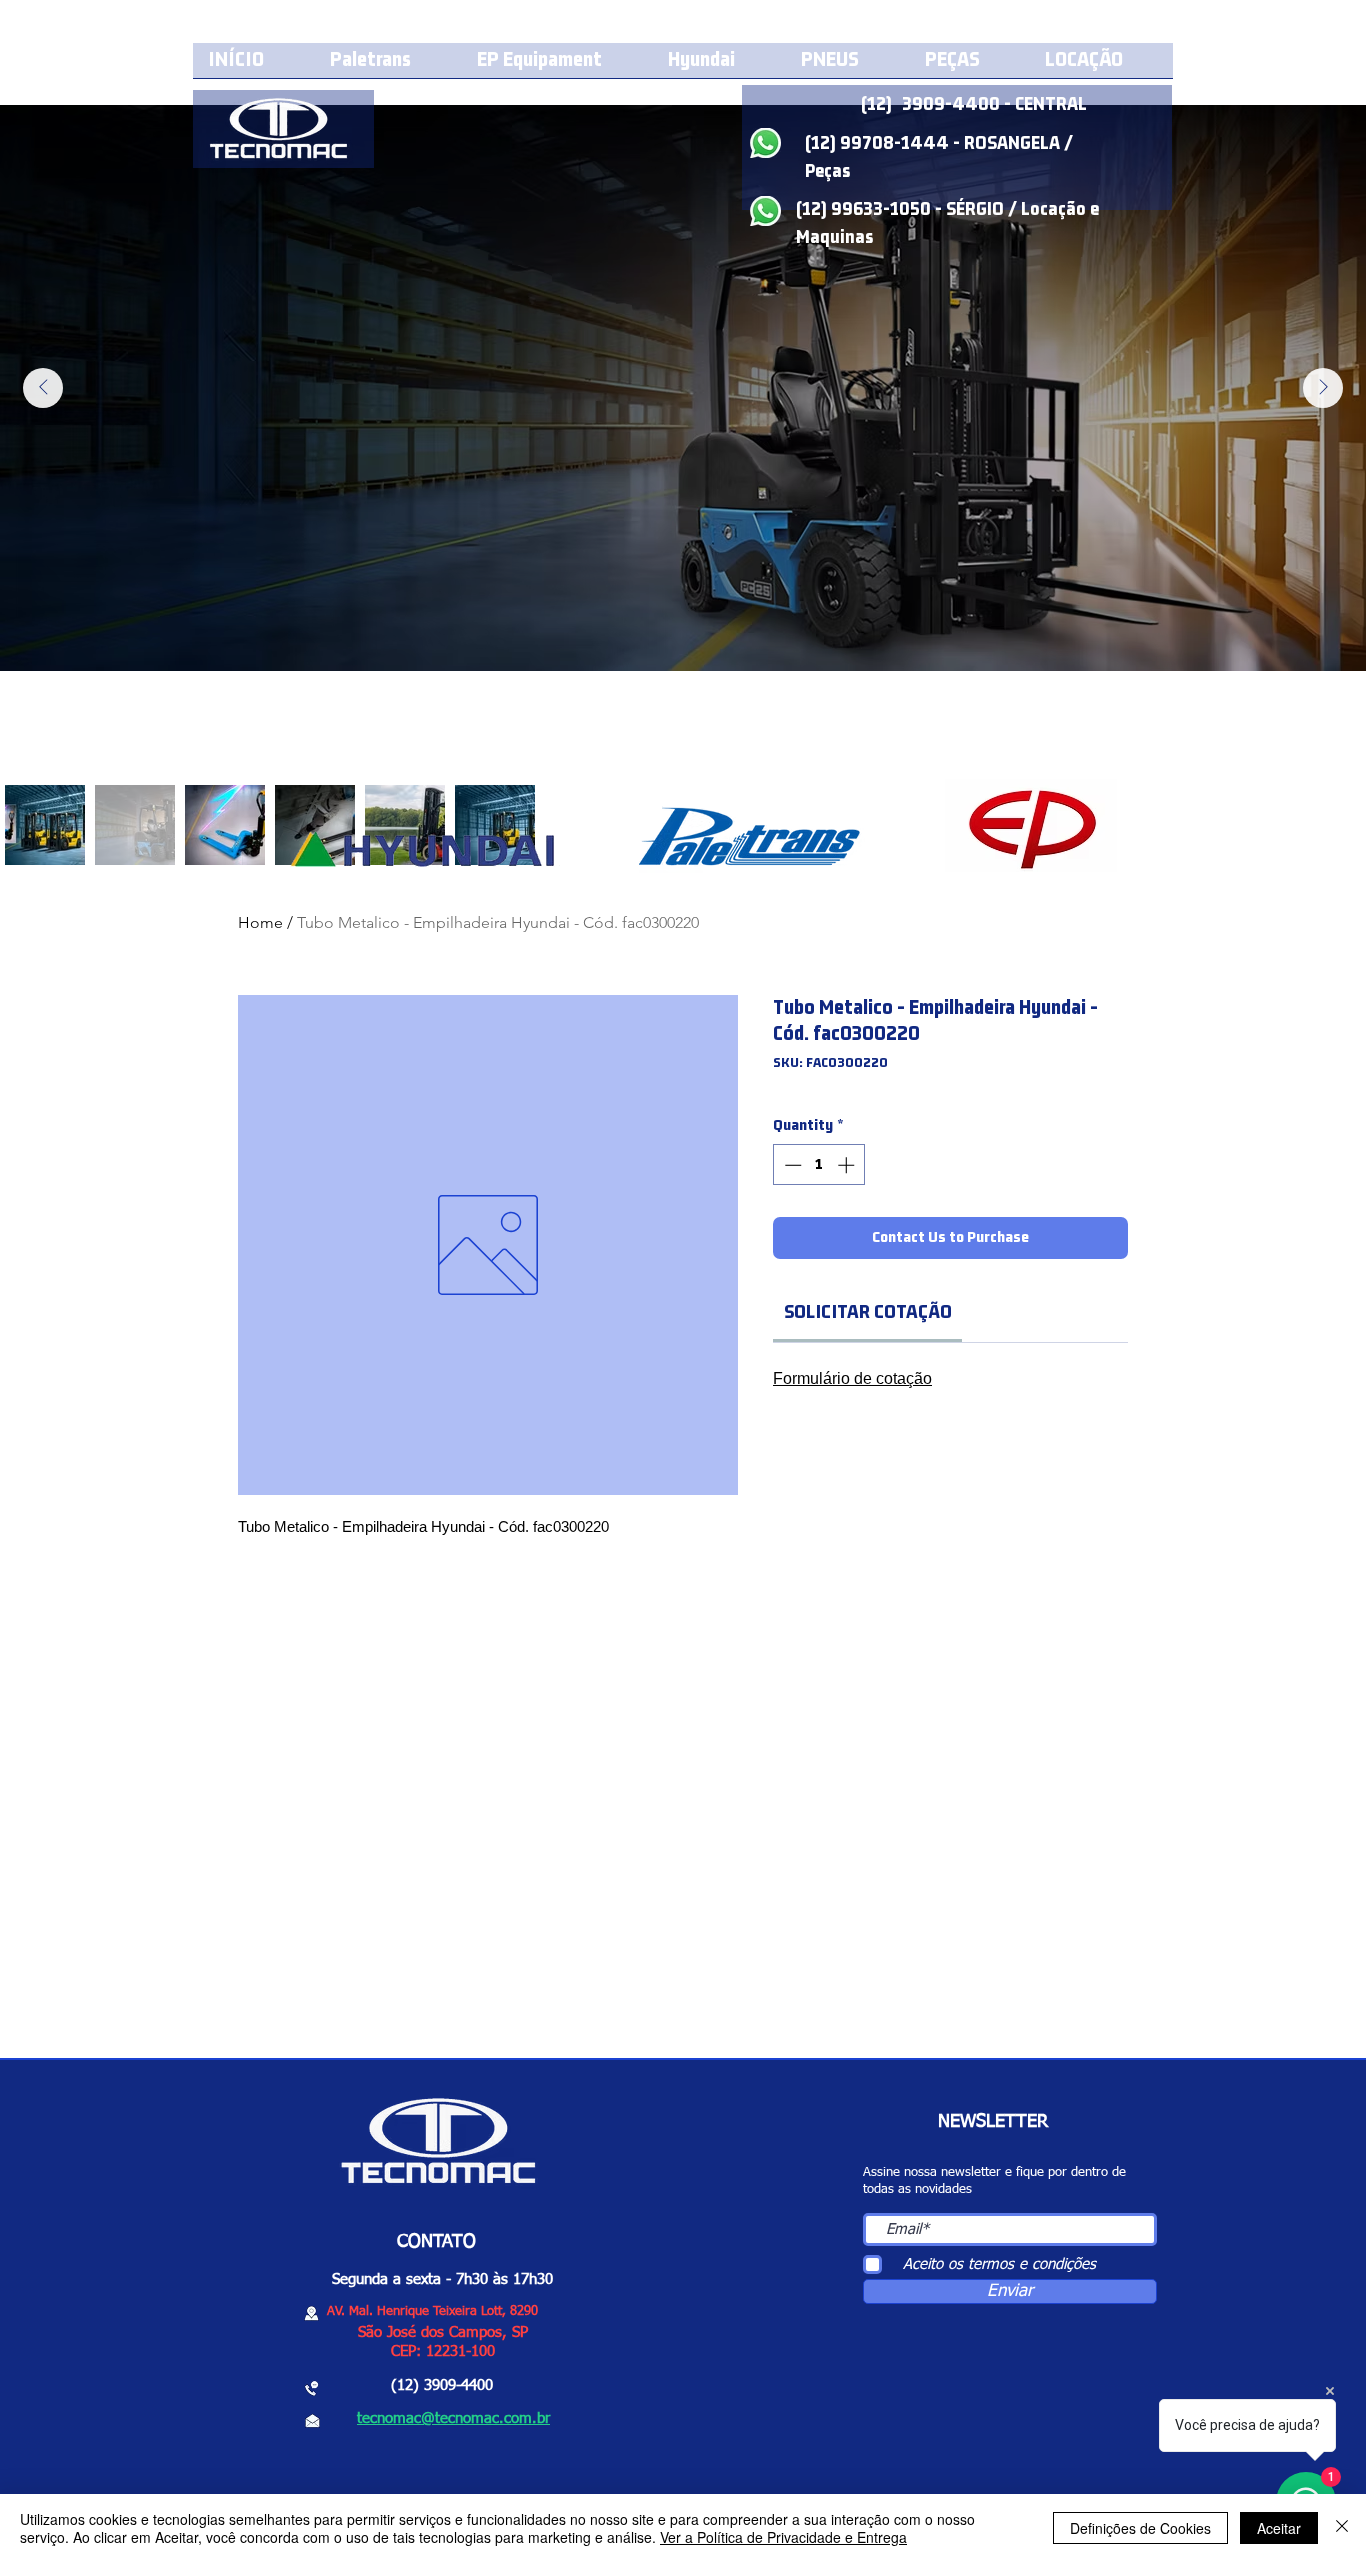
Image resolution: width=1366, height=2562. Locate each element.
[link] (868, 1312)
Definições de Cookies (1140, 2528)
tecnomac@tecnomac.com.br (453, 2418)
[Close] (1342, 2528)
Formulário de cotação (852, 1378)
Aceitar (1279, 2528)
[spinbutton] (819, 1165)
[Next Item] (1323, 388)
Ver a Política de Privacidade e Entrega (783, 2537)
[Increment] (848, 1165)
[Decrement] (791, 1165)
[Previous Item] (43, 388)
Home (260, 922)
